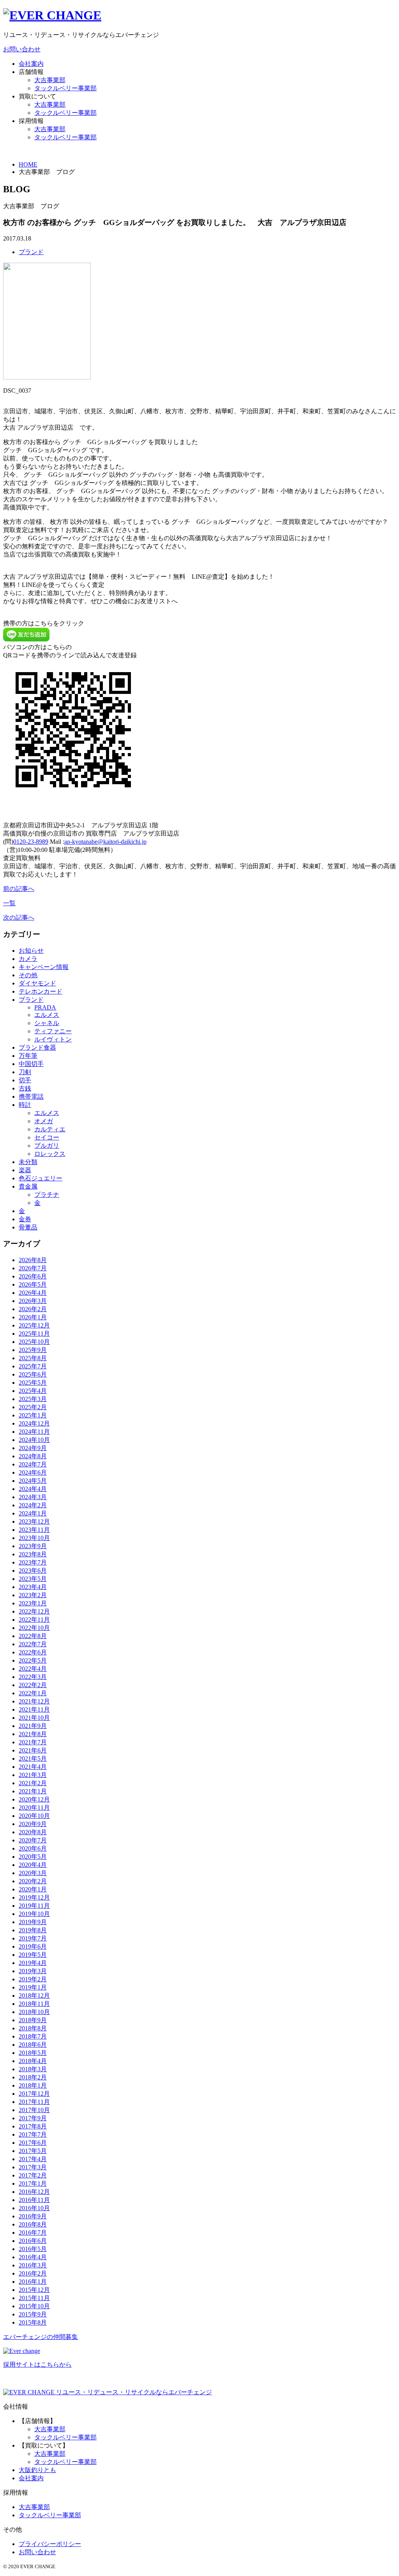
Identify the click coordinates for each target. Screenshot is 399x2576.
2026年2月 (33, 1309)
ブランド (31, 252)
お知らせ (31, 951)
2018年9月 (33, 2020)
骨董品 (28, 1227)
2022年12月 (34, 1611)
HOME (28, 164)
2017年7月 (33, 2134)
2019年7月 (33, 1938)
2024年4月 (33, 1489)
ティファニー (53, 1031)
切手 (25, 1080)
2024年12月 (34, 1423)
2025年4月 (33, 1391)
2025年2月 (33, 1407)
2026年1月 (33, 1317)
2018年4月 (33, 2061)
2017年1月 (33, 2184)
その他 (28, 975)
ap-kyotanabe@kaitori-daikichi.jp (105, 842)
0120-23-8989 (31, 842)
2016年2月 (33, 2273)
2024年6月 (33, 1472)
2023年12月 (34, 1522)
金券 (25, 1219)
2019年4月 (33, 1963)
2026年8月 (33, 1260)
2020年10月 (34, 1816)
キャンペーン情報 (44, 967)
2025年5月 (33, 1383)
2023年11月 (34, 1530)
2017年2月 (33, 2175)
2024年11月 (34, 1432)
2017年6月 (33, 2143)
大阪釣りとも (37, 2470)
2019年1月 (33, 1987)
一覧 (9, 903)
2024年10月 (34, 1440)
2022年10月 (34, 1628)
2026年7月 (33, 1268)
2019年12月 (34, 1897)
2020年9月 (33, 1824)
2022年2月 (33, 1685)
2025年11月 (34, 1334)
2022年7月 (33, 1644)
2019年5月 (33, 1955)
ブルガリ (47, 1146)
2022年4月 (33, 1669)
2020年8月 (33, 1832)
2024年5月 (33, 1481)
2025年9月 (33, 1350)
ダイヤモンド (37, 983)
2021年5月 (33, 1759)
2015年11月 (34, 2298)
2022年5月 (33, 1660)
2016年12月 (34, 2192)
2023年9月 (33, 1546)
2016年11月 (34, 2200)
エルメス (47, 1015)
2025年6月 (33, 1374)
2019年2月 (33, 1979)
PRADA (45, 1007)
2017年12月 (34, 2094)
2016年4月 (33, 2257)
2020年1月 (33, 1889)
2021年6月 (33, 1750)
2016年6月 (33, 2241)
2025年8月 (33, 1358)
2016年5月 (33, 2249)
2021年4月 (33, 1767)
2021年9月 (33, 1726)
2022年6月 (33, 1652)
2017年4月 (33, 2159)
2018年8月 (33, 2028)
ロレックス (50, 1154)
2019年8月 (33, 1930)
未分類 (28, 1162)
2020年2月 (33, 1881)
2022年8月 (33, 1636)
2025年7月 (33, 1366)
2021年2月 (33, 1783)
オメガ (44, 1121)
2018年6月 (33, 2045)
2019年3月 (33, 1971)
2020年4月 (33, 1865)
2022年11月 (34, 1620)
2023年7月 (33, 1562)
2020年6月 (33, 1848)
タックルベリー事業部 (65, 88)
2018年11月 (34, 2004)
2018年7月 (33, 2036)
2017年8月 (33, 2126)
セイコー (47, 1137)
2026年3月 (33, 1301)
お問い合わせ (22, 49)
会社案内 (31, 64)
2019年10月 (34, 1914)
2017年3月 (33, 2167)
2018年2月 (33, 2077)
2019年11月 (34, 1906)
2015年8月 (33, 2322)
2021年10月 (34, 1718)
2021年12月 (34, 1701)
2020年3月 (33, 1873)
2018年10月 (34, 2012)
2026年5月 (33, 1284)
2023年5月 (33, 1579)
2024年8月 (33, 1456)
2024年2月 (33, 1505)
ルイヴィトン (53, 1039)
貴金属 (28, 1186)
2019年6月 (33, 1946)
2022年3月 (33, 1677)
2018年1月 (33, 2085)
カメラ (28, 959)
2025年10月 (34, 1342)
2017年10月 (34, 2110)
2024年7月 (33, 1464)
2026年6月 (33, 1276)
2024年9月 (33, 1448)
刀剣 (25, 1072)
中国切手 (31, 1064)
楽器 (25, 1170)
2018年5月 (33, 2053)
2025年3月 (33, 1399)
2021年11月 (34, 1709)
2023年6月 (33, 1571)
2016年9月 (33, 2216)
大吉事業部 (50, 80)
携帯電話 (31, 1097)
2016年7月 (33, 2233)
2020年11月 (34, 1808)
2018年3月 (33, 2069)
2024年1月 (33, 1513)
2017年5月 (33, 2151)
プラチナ (47, 1195)
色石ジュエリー (41, 1178)
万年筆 (28, 1056)
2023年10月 (34, 1538)
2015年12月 (34, 2290)
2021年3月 (33, 1775)
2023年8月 (33, 1554)
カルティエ (50, 1129)
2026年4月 (33, 1293)
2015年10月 (34, 2306)
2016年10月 (34, 2208)
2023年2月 (33, 1595)
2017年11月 (34, 2102)
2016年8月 (33, 2224)
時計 (25, 1105)
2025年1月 (33, 1415)
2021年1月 (33, 1791)
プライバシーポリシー (50, 2544)
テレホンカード (41, 991)
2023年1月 (33, 1603)
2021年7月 (33, 1742)
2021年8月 (33, 1734)
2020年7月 (33, 1840)
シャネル (47, 1023)
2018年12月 (34, 1996)
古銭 (25, 1088)
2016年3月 (33, 2265)
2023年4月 (33, 1587)
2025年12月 (34, 1325)
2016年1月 (33, 2282)
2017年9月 (33, 2118)
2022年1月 (33, 1693)
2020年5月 (33, 1857)
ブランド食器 (37, 1047)
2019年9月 (33, 1922)
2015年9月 (33, 2314)
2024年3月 (33, 1497)
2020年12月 (34, 1799)
